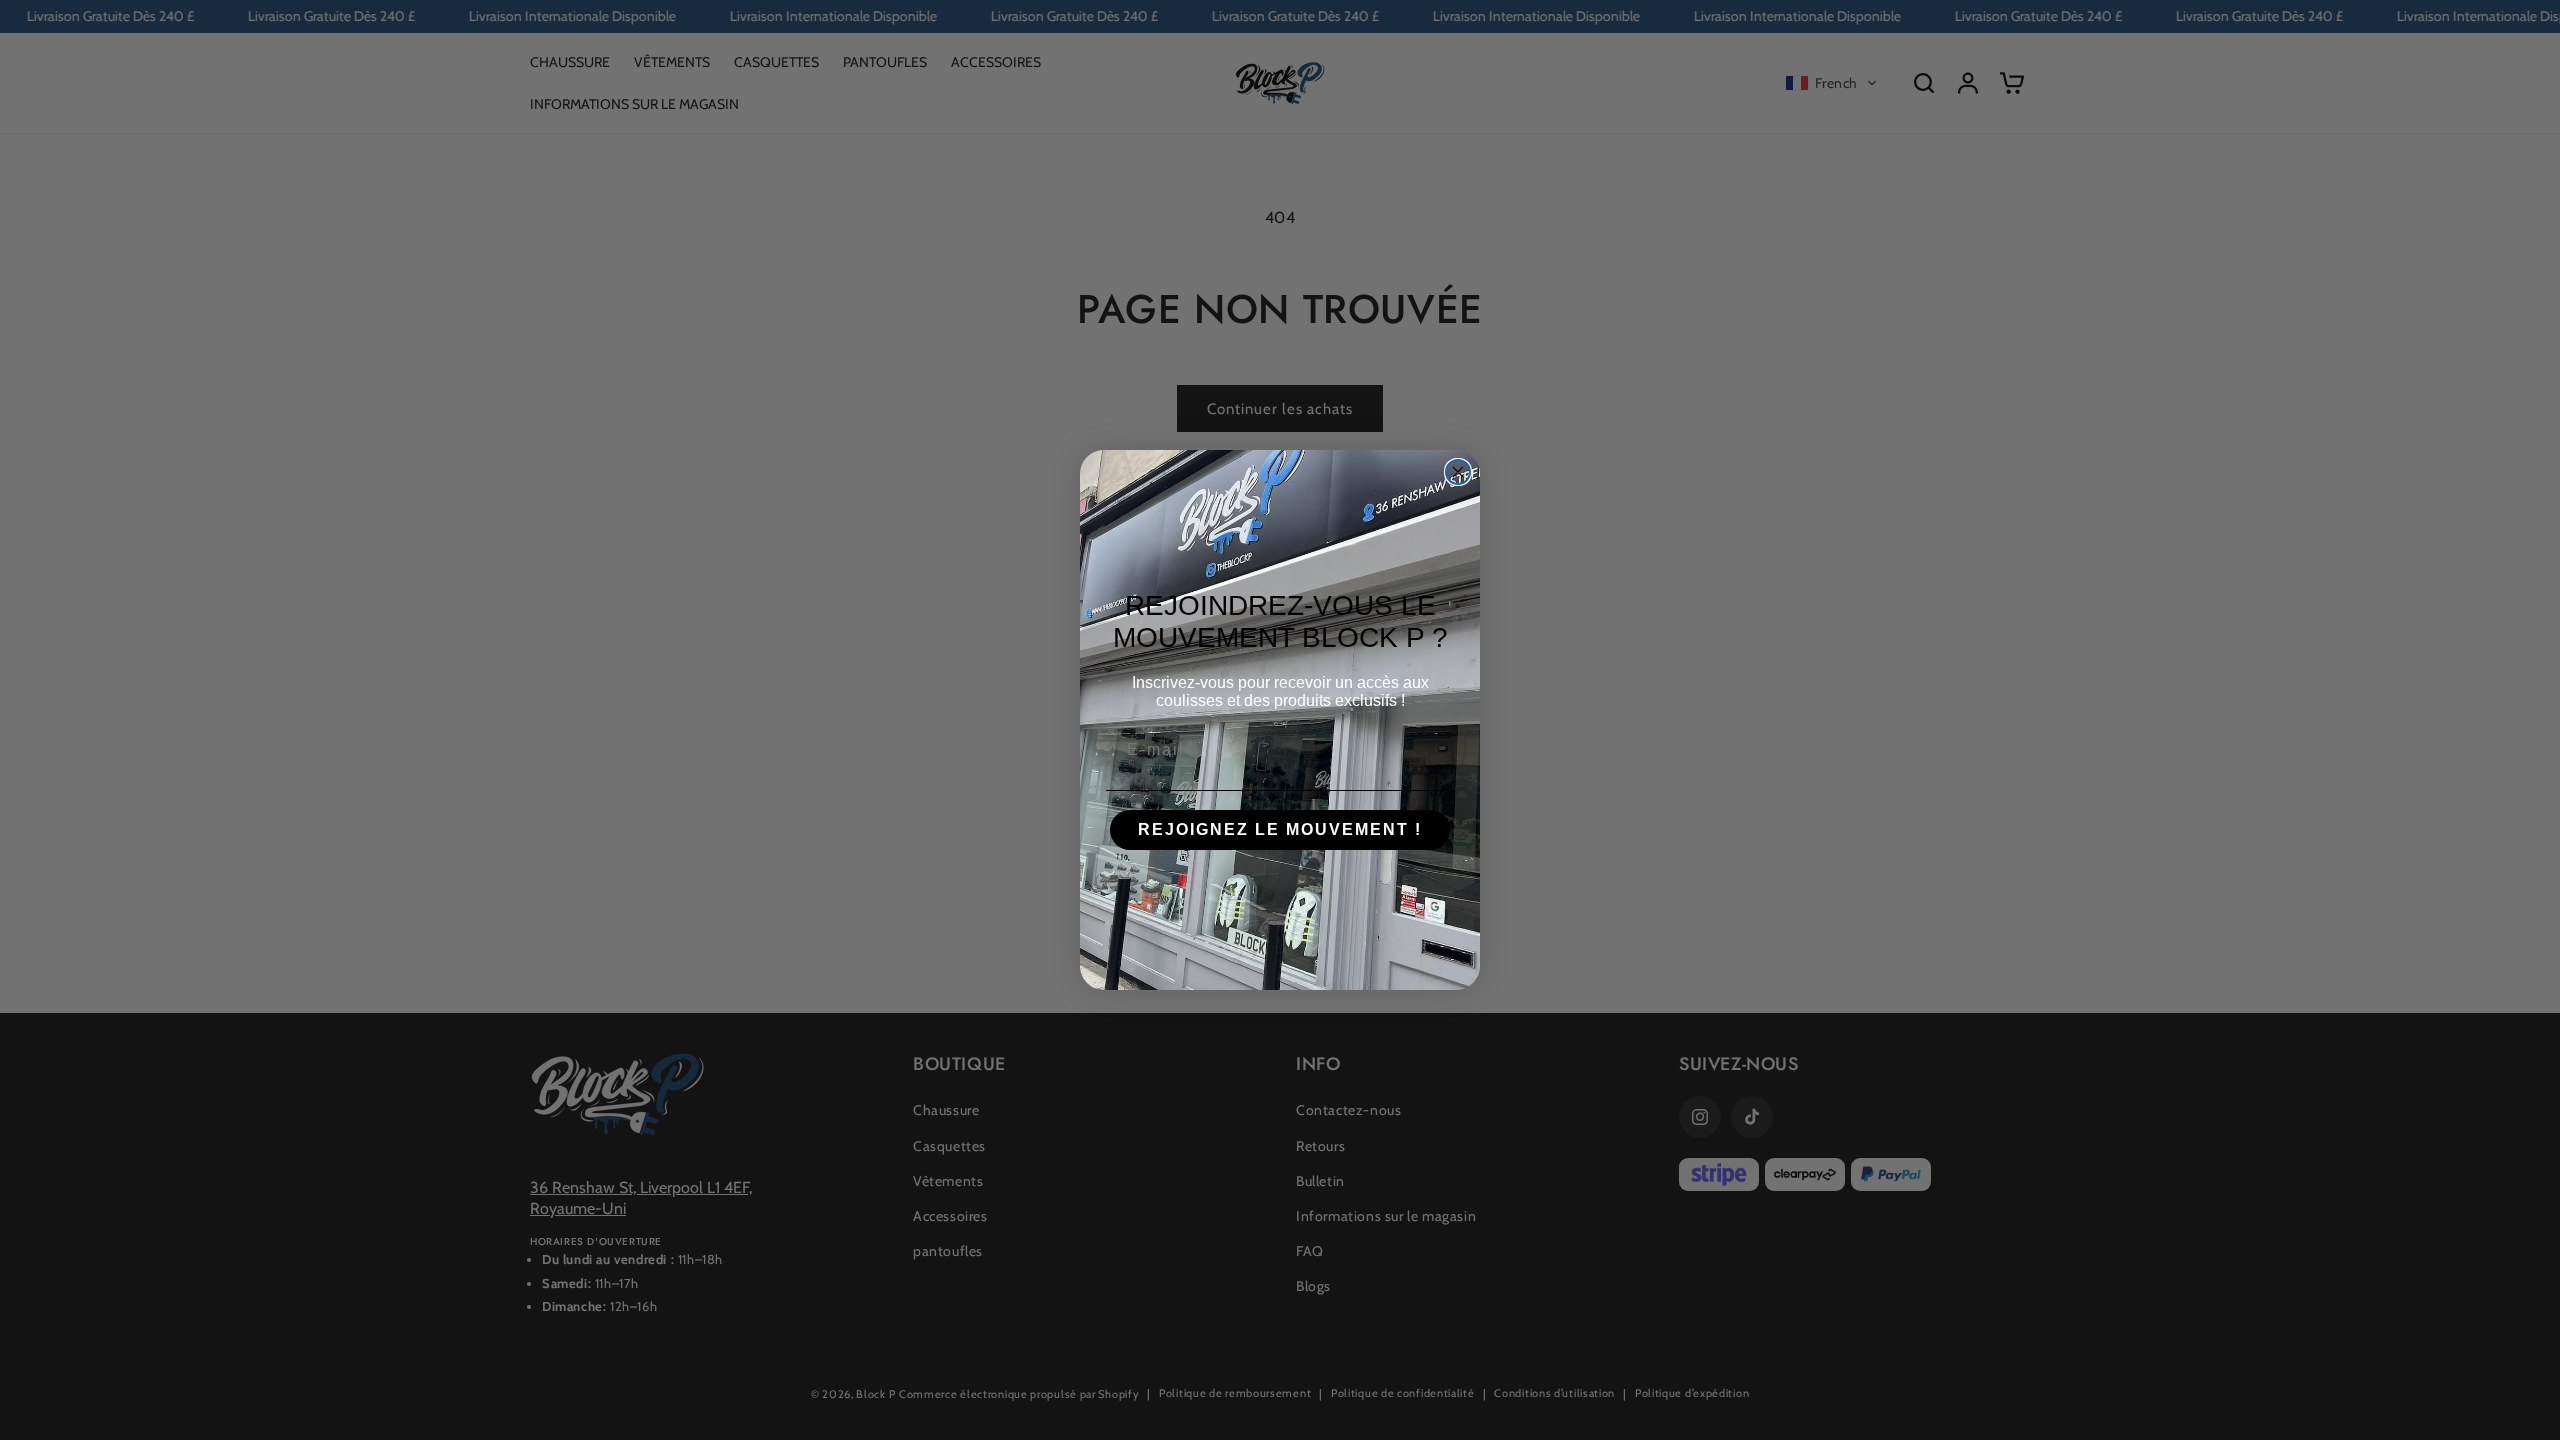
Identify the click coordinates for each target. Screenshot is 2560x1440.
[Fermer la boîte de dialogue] (1458, 472)
